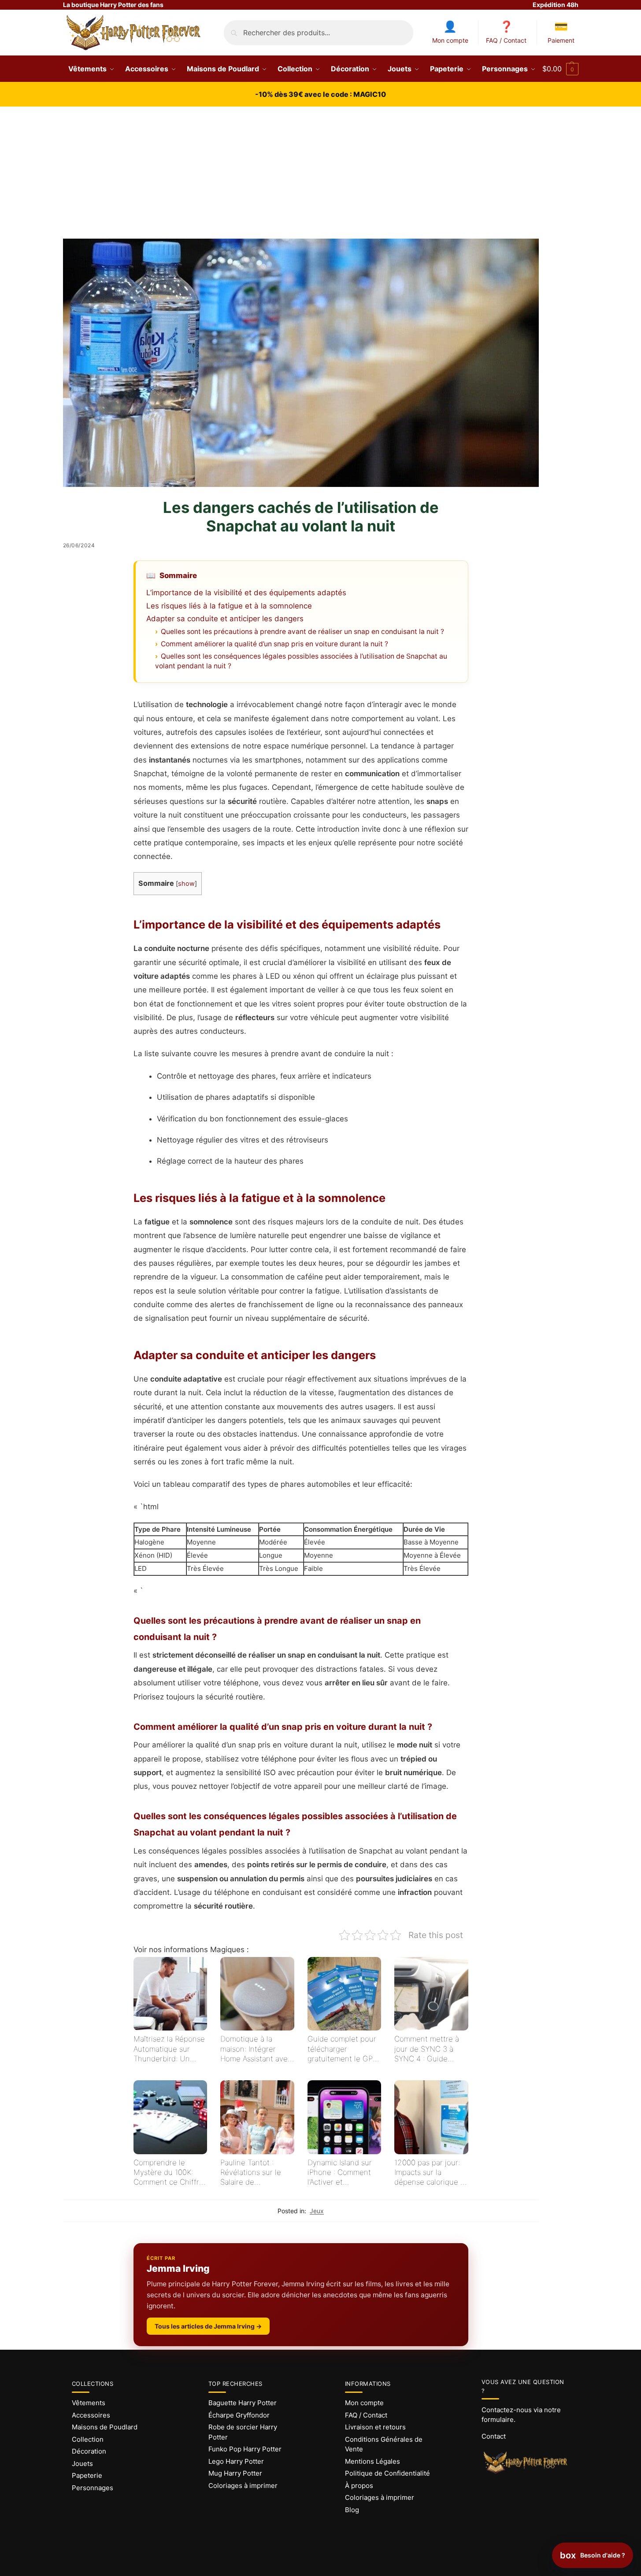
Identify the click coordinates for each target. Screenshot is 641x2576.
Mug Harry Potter (235, 2473)
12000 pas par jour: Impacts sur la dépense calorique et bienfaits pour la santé (431, 2172)
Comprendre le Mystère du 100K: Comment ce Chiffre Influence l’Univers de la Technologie (169, 2172)
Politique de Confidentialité (387, 2473)
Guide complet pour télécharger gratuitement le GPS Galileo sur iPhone (342, 2049)
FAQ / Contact (506, 40)
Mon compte (450, 40)
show (186, 884)
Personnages (93, 2488)
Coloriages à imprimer (243, 2486)
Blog (352, 2510)
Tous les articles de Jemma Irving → (208, 2326)
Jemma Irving (178, 2268)
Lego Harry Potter (236, 2461)
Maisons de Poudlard (105, 2427)
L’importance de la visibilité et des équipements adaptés (246, 593)
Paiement (561, 40)
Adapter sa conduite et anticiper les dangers (225, 619)
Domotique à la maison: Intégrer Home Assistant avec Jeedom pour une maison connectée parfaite (256, 2049)
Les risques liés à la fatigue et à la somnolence (229, 606)
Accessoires (91, 2415)
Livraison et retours (375, 2427)
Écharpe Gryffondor (239, 2415)
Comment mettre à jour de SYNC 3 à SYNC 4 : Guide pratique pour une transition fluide (427, 2049)
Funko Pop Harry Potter (245, 2449)
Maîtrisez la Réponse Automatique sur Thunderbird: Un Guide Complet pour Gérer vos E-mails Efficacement (169, 2049)
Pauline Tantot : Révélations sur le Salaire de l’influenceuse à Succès (251, 2172)
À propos (359, 2486)
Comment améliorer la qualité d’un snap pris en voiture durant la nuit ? (274, 644)
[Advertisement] (321, 173)
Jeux (317, 2211)
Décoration (89, 2451)
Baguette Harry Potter (243, 2403)
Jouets (82, 2464)
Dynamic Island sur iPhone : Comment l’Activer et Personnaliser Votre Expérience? (341, 2172)
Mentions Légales (372, 2461)
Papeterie (87, 2475)
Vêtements (89, 2403)
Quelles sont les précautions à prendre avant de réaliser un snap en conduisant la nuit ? (302, 632)
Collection (88, 2439)
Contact (494, 2436)
